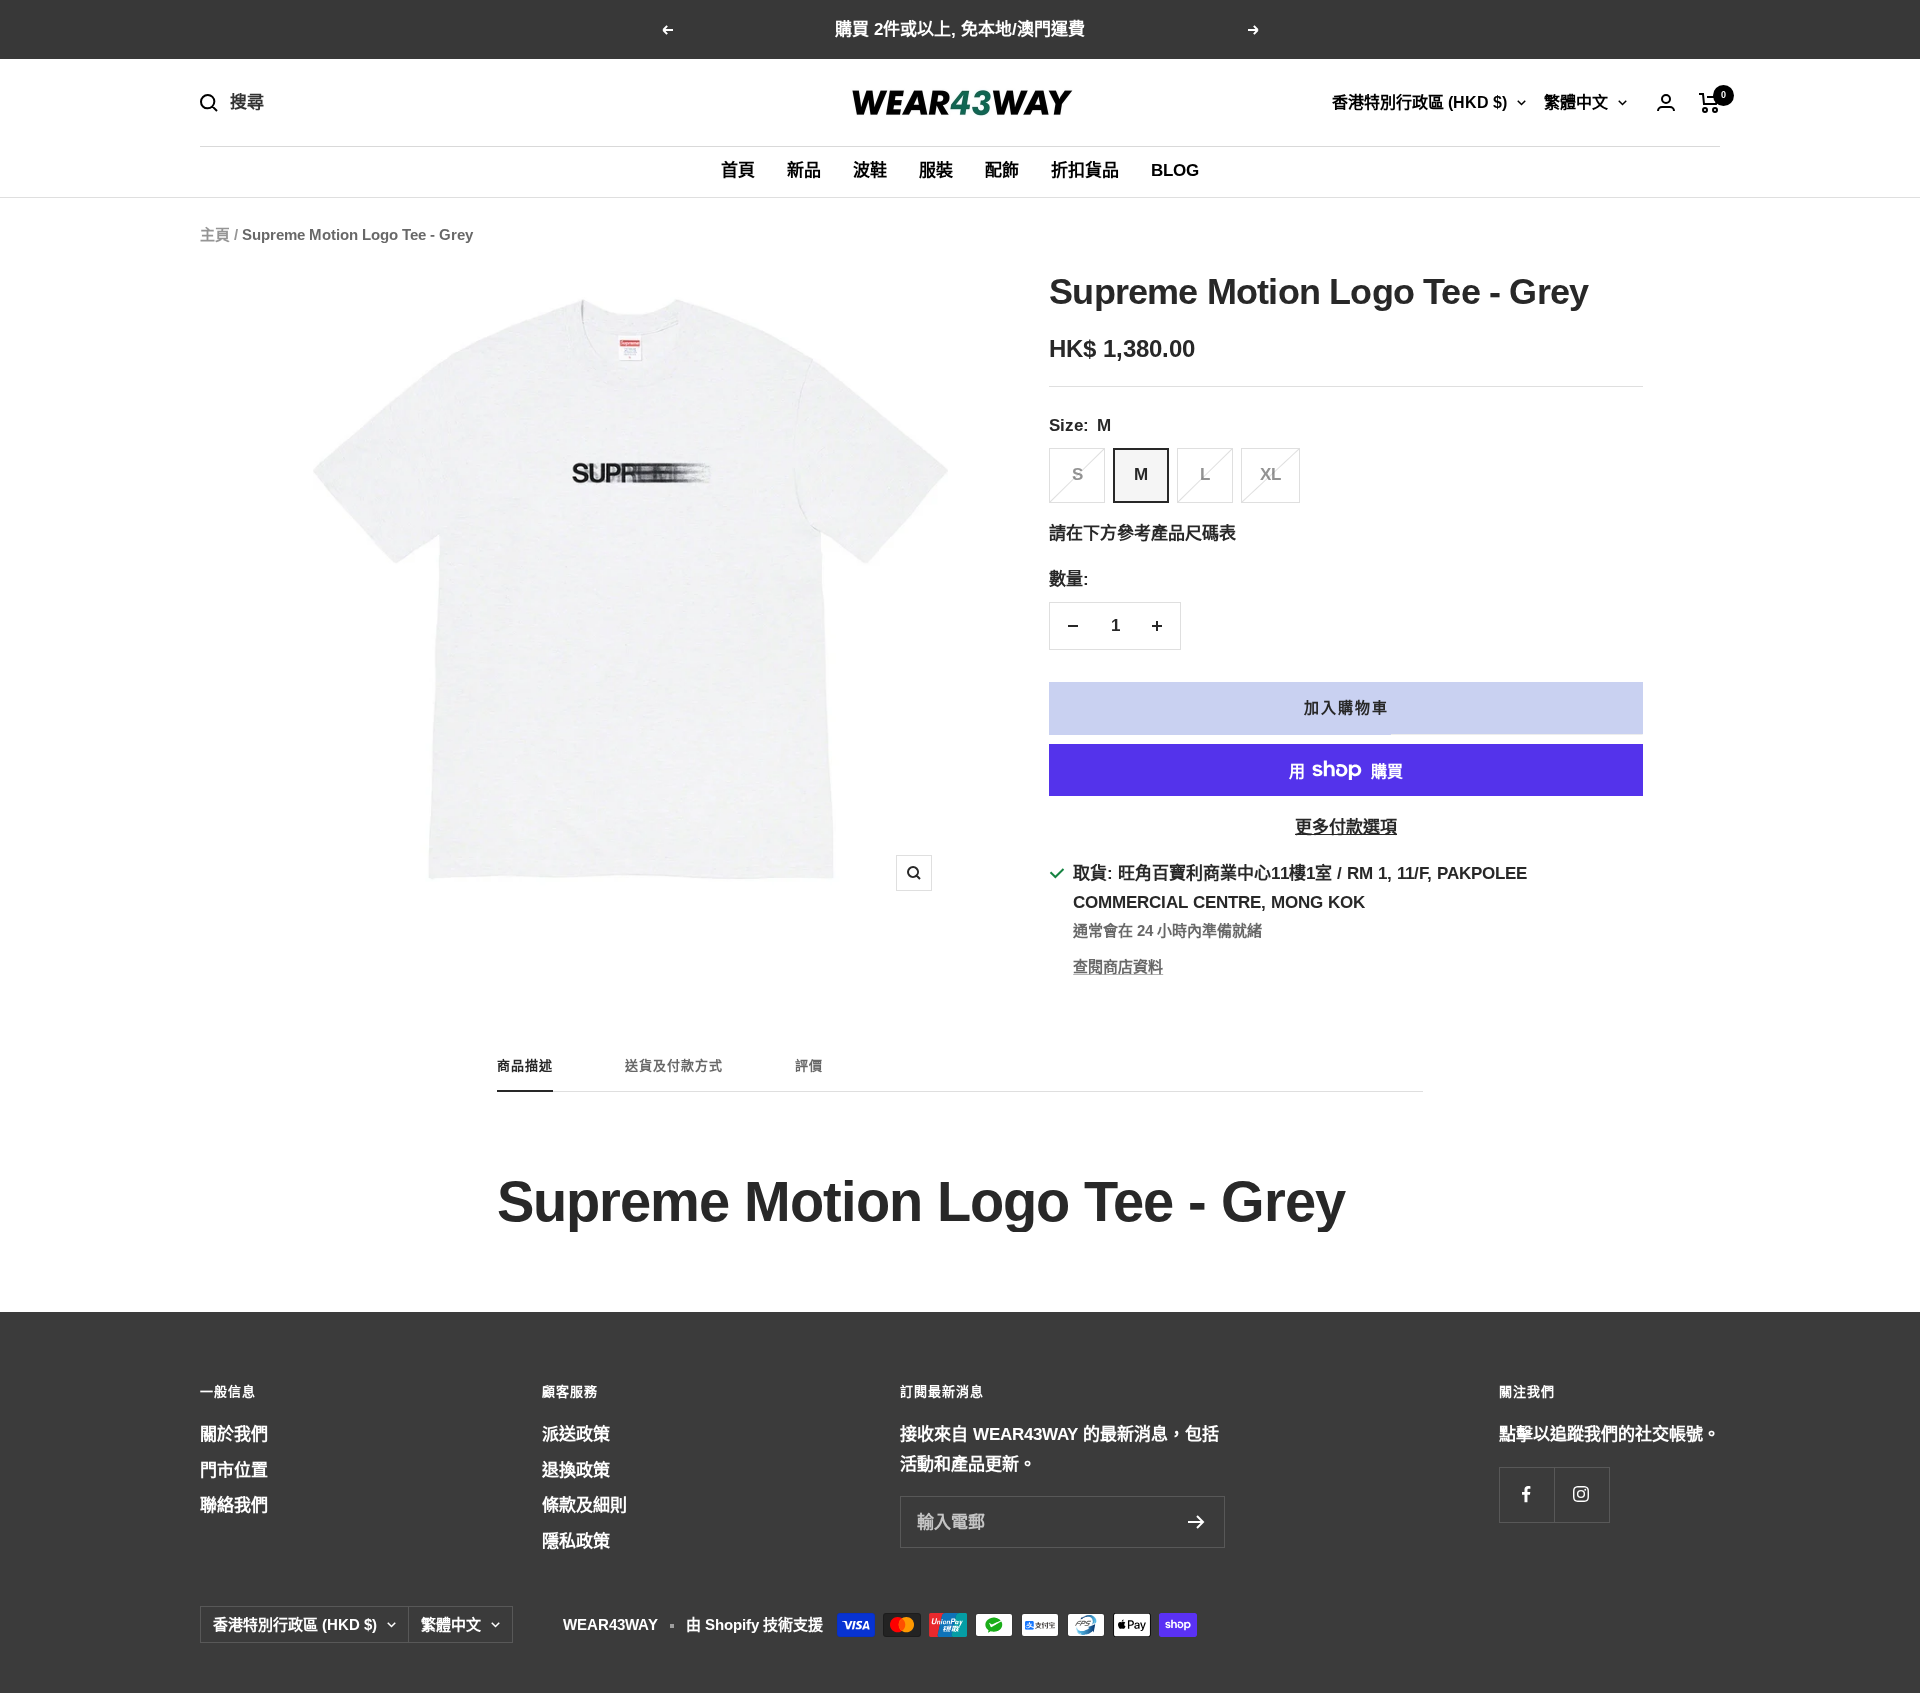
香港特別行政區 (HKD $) (1419, 102)
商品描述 (525, 1065)
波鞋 (870, 170)
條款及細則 (584, 1505)
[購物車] (1709, 103)
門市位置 (234, 1470)
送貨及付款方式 (674, 1065)
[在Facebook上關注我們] (1526, 1494)
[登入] (1666, 102)
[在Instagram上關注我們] (1581, 1494)
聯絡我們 (234, 1505)
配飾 (1002, 170)
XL (1270, 474)
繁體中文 (1576, 102)
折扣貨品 (1085, 170)
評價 (809, 1065)
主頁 (215, 234)
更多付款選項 (1346, 827)
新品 (804, 170)
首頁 (738, 170)
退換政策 (576, 1470)
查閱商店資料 (1118, 966)
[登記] (1196, 1522)
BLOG (1175, 170)
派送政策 (576, 1434)
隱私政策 (576, 1541)
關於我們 (234, 1434)
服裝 (936, 170)
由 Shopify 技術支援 (754, 1624)
